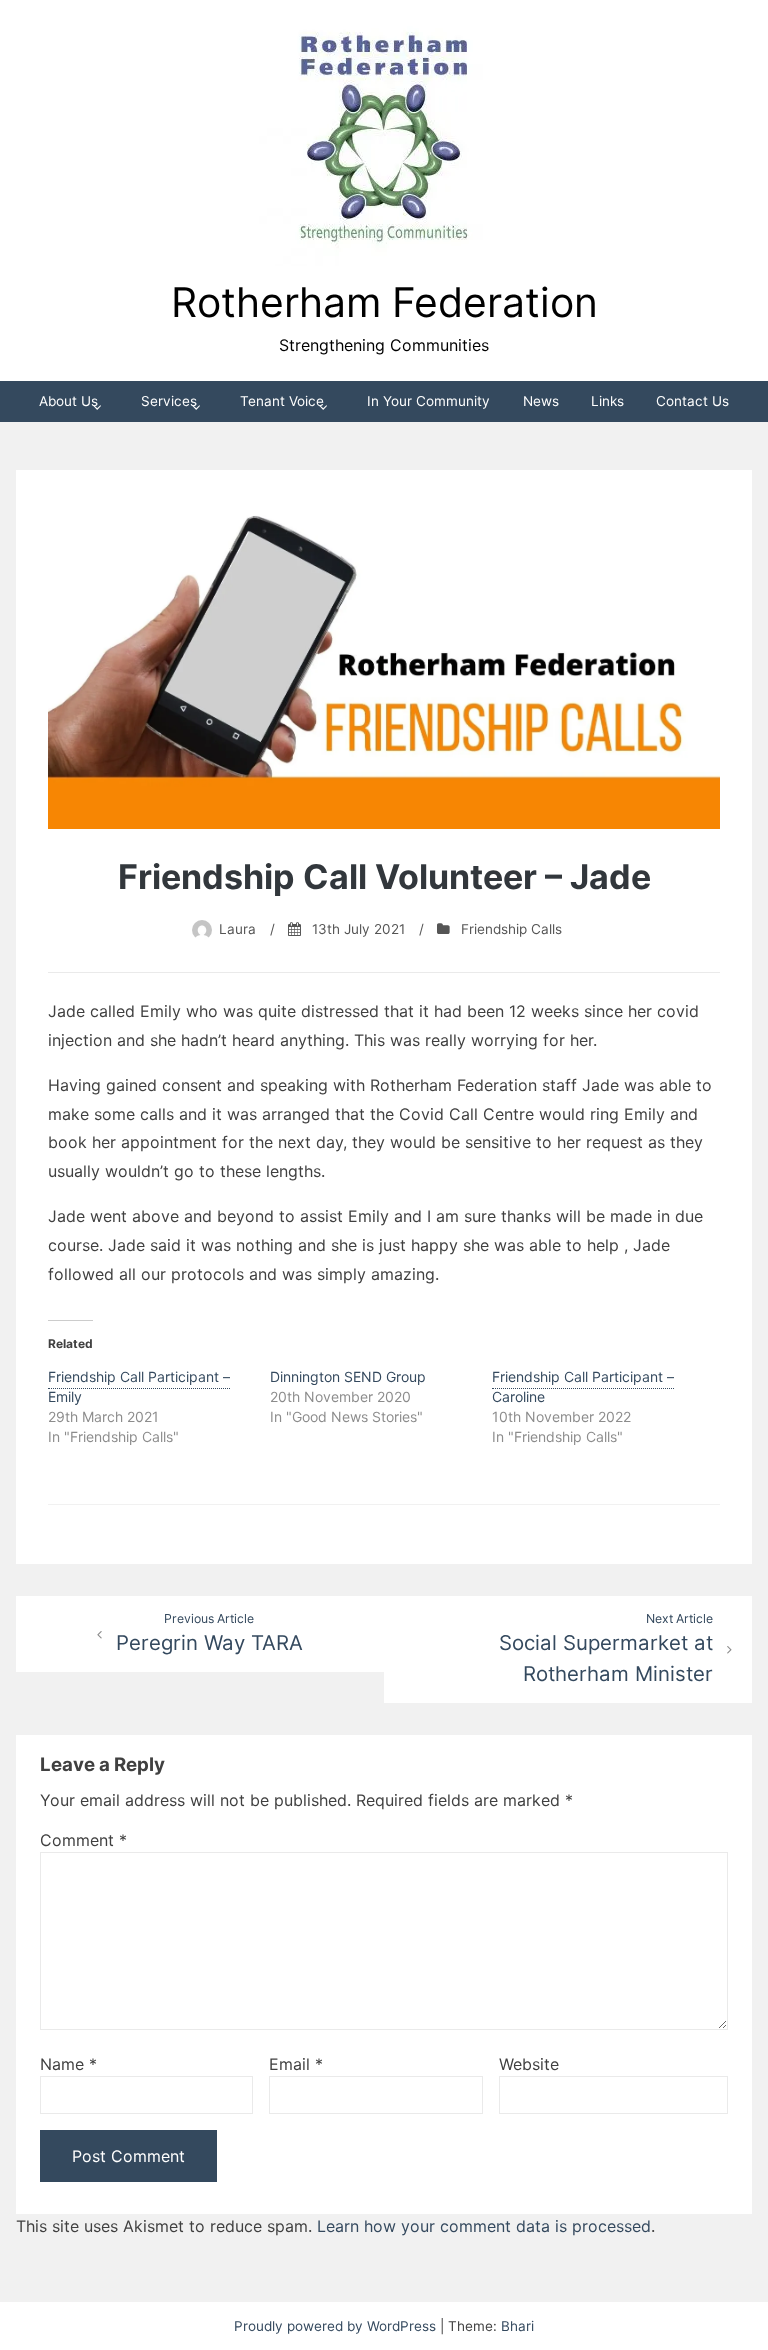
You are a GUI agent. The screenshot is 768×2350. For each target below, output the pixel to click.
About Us (68, 401)
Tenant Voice (282, 401)
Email (296, 2064)
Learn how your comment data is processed (484, 2226)
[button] (384, 141)
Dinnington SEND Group (348, 1376)
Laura (237, 929)
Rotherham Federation (384, 302)
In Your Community (428, 401)
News (541, 401)
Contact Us (692, 401)
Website (529, 2064)
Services (169, 401)
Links (607, 401)
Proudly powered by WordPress (337, 2326)
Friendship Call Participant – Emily (139, 1386)
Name (68, 2064)
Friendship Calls (511, 929)
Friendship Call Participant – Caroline (583, 1386)
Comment (83, 1840)
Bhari (517, 2326)
